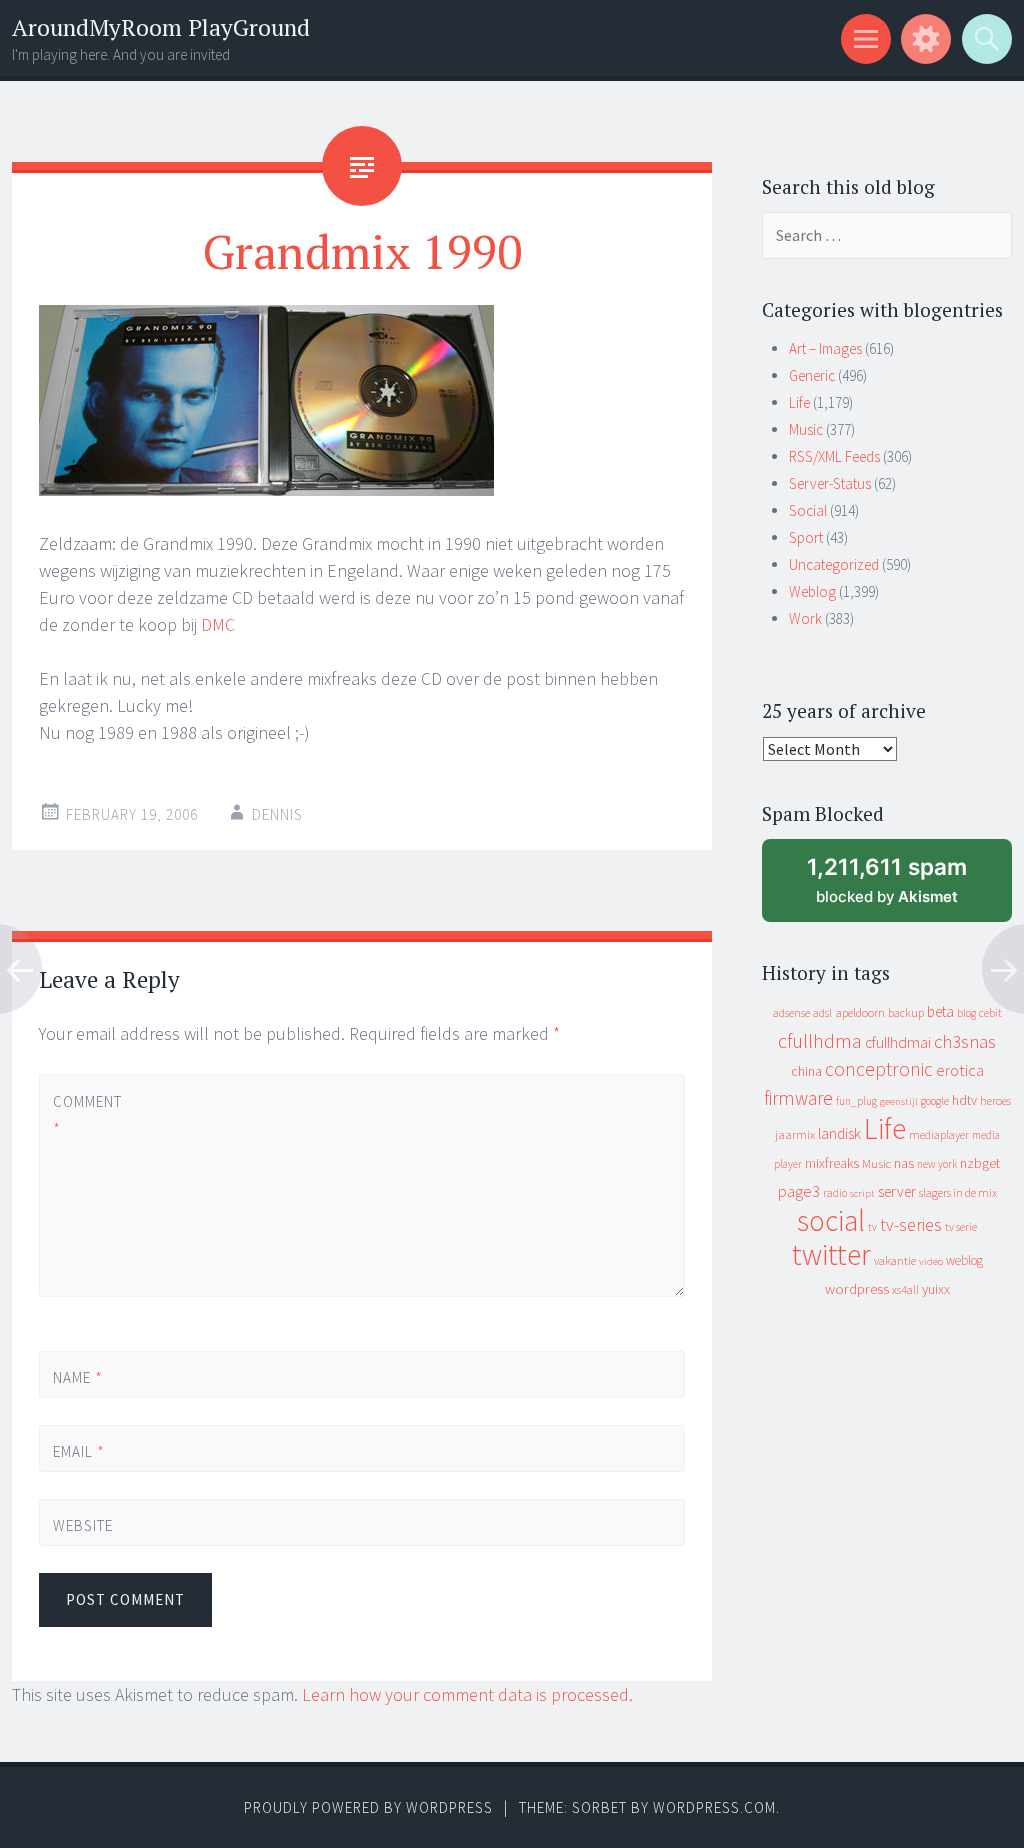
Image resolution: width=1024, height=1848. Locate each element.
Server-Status (830, 483)
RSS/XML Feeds (834, 456)
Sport (806, 537)
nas (904, 1163)
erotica (960, 1070)
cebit (990, 1012)
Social (808, 510)
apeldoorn (860, 1012)
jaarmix (795, 1134)
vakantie (895, 1260)
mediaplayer (939, 1134)
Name (78, 1377)
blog (966, 1013)
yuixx (936, 1289)
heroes (995, 1100)
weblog (964, 1260)
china (806, 1071)
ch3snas (965, 1041)
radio (835, 1193)
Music (806, 429)
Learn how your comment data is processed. (467, 1694)
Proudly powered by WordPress (368, 1807)
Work (805, 618)
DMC (218, 624)
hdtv (964, 1100)
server (897, 1191)
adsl (822, 1013)
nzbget (980, 1163)
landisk (839, 1133)
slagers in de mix (958, 1192)
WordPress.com (714, 1807)
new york (937, 1164)
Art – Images (825, 348)
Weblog (812, 591)
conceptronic (879, 1069)
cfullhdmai (898, 1042)
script (862, 1193)
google (935, 1101)
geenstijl (899, 1101)
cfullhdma (820, 1040)
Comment (86, 1115)
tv (872, 1227)
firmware (798, 1098)
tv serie (961, 1227)
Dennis (277, 814)
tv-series (911, 1225)
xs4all (905, 1289)
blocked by (907, 887)
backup (906, 1012)
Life (799, 402)
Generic (812, 375)
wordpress (857, 1288)
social (831, 1220)
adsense (791, 1013)
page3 (799, 1191)
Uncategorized (834, 564)
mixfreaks (832, 1163)
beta (940, 1011)
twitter (831, 1254)
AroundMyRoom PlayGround (161, 27)
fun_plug (856, 1101)
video (931, 1261)
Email (79, 1451)
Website (83, 1525)
